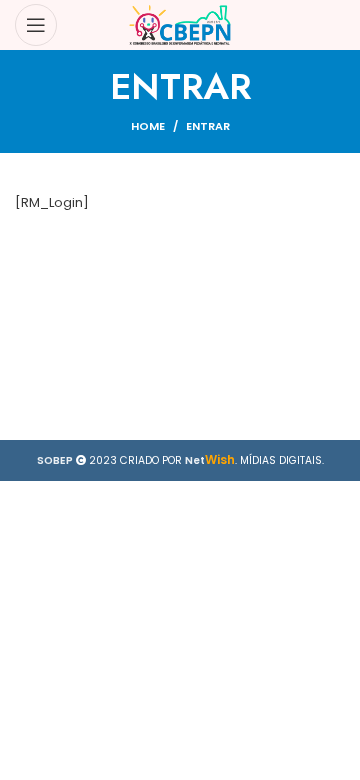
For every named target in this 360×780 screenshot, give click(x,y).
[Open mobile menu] (36, 25)
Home (148, 126)
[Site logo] (180, 24)
